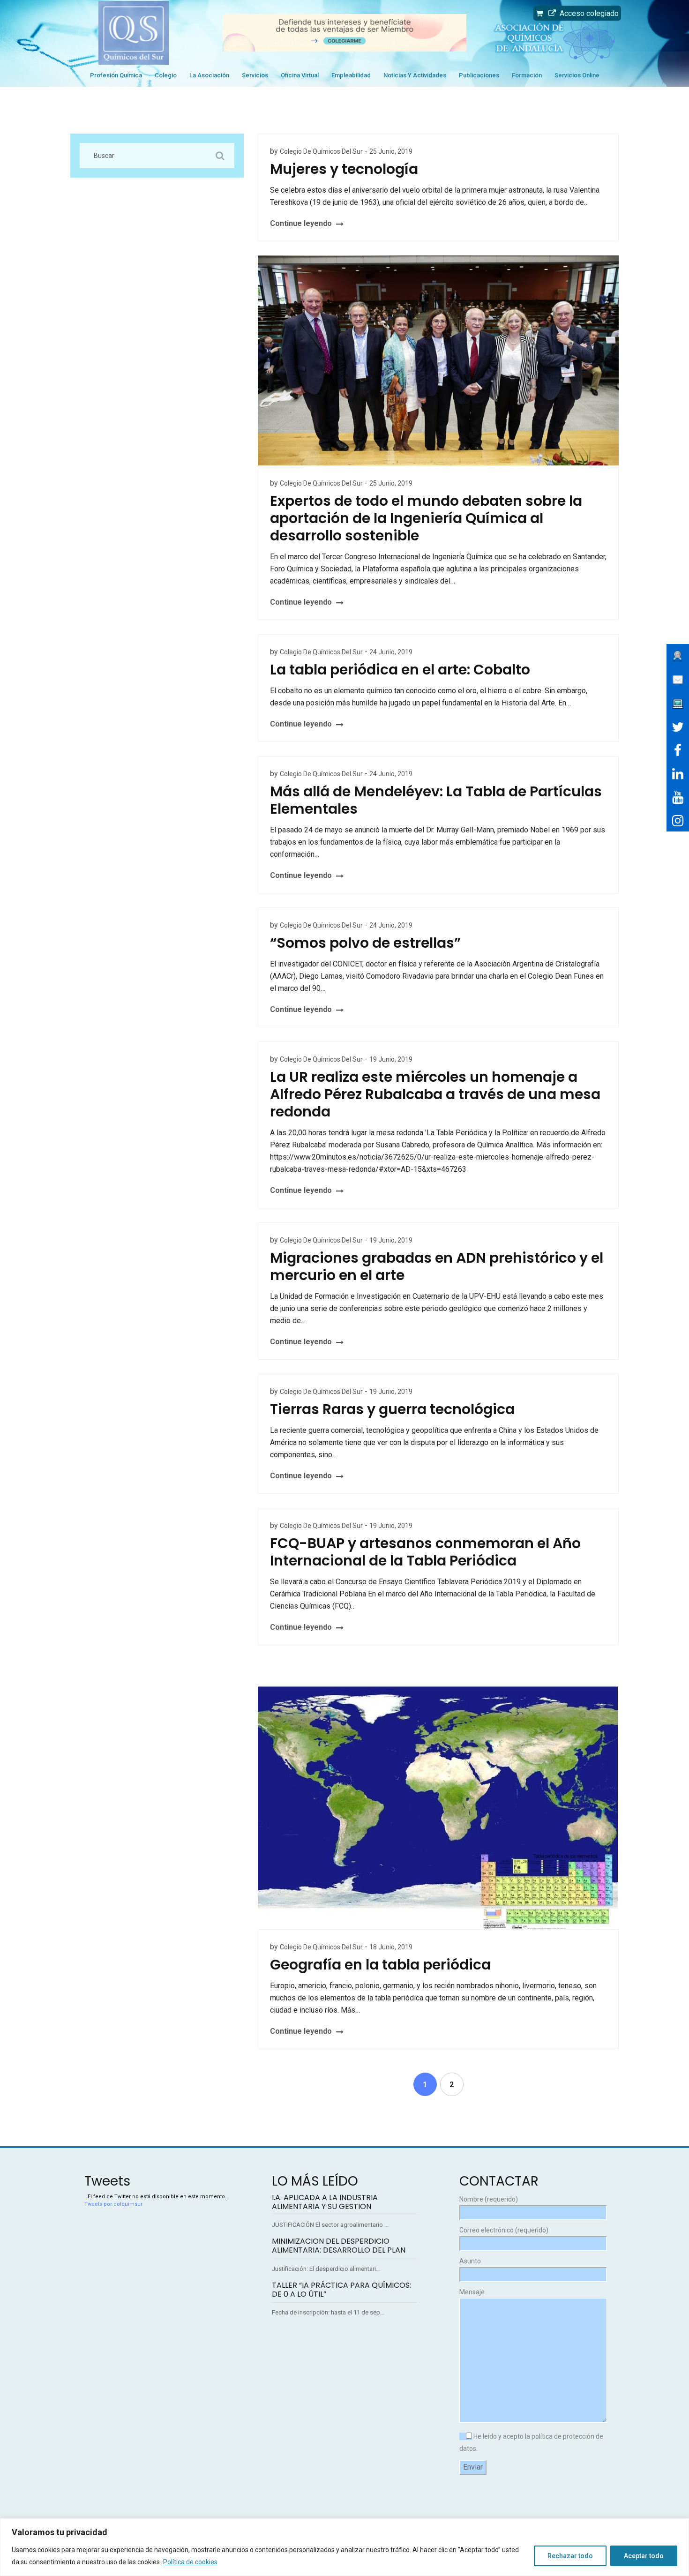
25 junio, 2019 (391, 151)
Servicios (255, 75)
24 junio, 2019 (391, 652)
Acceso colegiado (587, 13)
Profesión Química (116, 75)
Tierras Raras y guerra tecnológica (392, 1409)
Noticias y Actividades (415, 75)
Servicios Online (577, 75)
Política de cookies (190, 2562)
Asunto (470, 2261)
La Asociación (209, 75)
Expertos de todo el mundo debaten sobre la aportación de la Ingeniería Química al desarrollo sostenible (426, 518)
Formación (527, 75)
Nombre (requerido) (489, 2199)
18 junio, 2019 (391, 1947)
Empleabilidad (351, 75)
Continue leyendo (301, 223)
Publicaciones (479, 75)
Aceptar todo (644, 2556)
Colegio (166, 75)
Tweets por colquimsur (113, 2204)
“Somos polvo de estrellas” (365, 943)
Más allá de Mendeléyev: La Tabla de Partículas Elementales (436, 800)
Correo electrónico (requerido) (504, 2230)
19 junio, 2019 (391, 1059)
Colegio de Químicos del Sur (321, 151)
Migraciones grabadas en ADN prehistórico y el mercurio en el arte (437, 1266)
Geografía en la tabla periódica (380, 1965)
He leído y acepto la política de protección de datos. (531, 2442)
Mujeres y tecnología (344, 169)
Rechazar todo (570, 2556)
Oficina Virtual (300, 75)
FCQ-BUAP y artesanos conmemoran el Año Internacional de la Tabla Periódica (425, 1552)
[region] (344, 2547)
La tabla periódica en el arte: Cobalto (400, 670)
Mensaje (472, 2292)
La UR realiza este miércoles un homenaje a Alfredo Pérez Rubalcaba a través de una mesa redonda (435, 1094)
